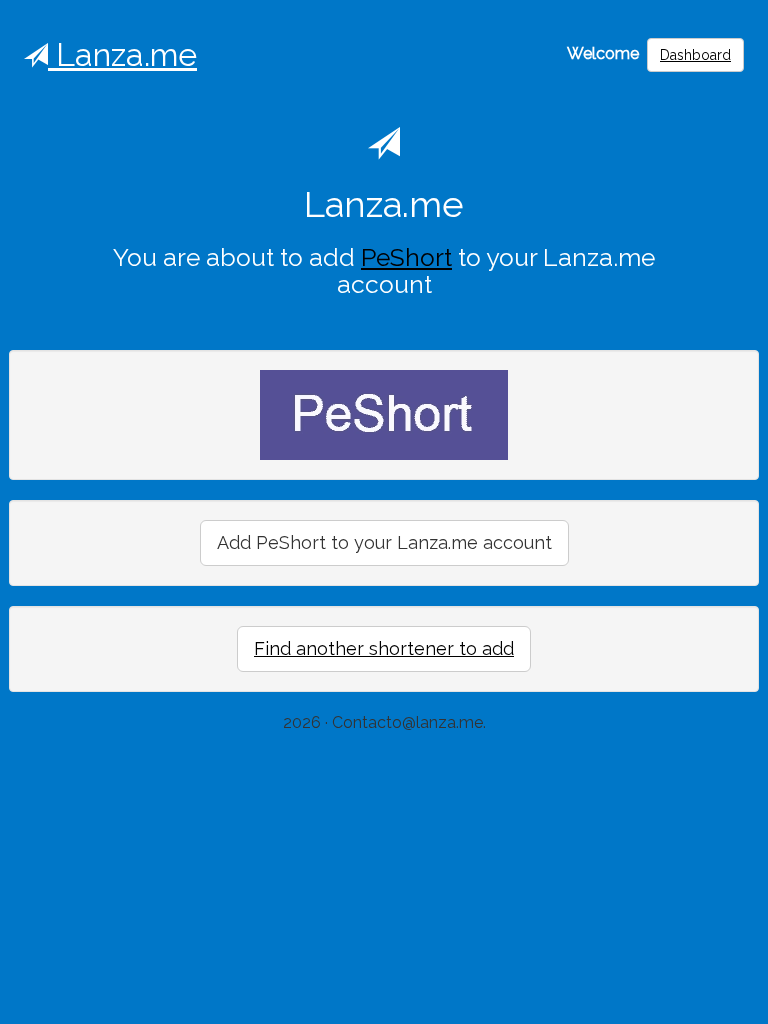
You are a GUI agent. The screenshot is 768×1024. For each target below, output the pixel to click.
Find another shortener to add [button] (384, 648)
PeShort (406, 257)
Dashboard (695, 55)
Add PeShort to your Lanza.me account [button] (384, 542)
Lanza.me (122, 54)
